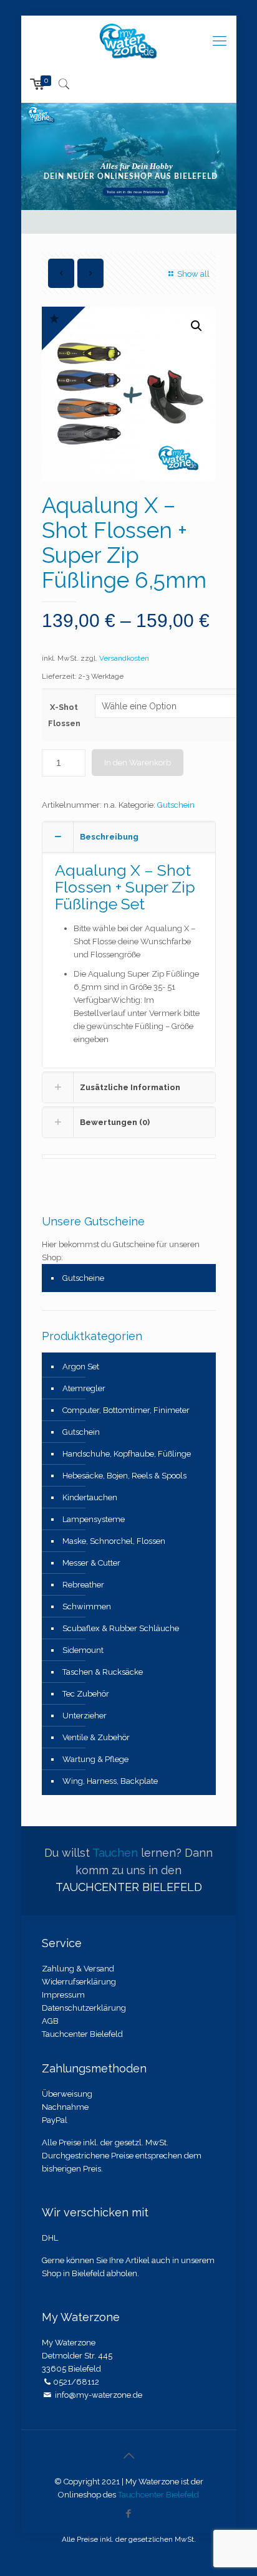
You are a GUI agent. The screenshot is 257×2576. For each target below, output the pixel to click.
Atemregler (84, 1388)
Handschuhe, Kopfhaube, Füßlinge (127, 1454)
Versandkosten (124, 658)
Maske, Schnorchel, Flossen (114, 1541)
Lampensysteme (94, 1519)
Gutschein (176, 805)
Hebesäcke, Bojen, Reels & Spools (124, 1476)
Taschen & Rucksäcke (103, 1672)
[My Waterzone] (129, 41)
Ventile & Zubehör (96, 1737)
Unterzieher (85, 1716)
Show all (193, 274)
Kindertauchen (90, 1497)
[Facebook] (129, 2514)
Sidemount (83, 1650)
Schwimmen (87, 1606)
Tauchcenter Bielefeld (158, 2495)
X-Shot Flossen (64, 715)
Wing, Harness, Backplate (110, 1781)
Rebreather (83, 1585)
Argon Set (81, 1367)
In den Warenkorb (138, 763)
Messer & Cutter (91, 1563)
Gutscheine (83, 1278)
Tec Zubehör (86, 1694)
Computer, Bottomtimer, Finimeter (126, 1410)
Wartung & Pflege (95, 1759)
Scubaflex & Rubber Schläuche (121, 1628)
